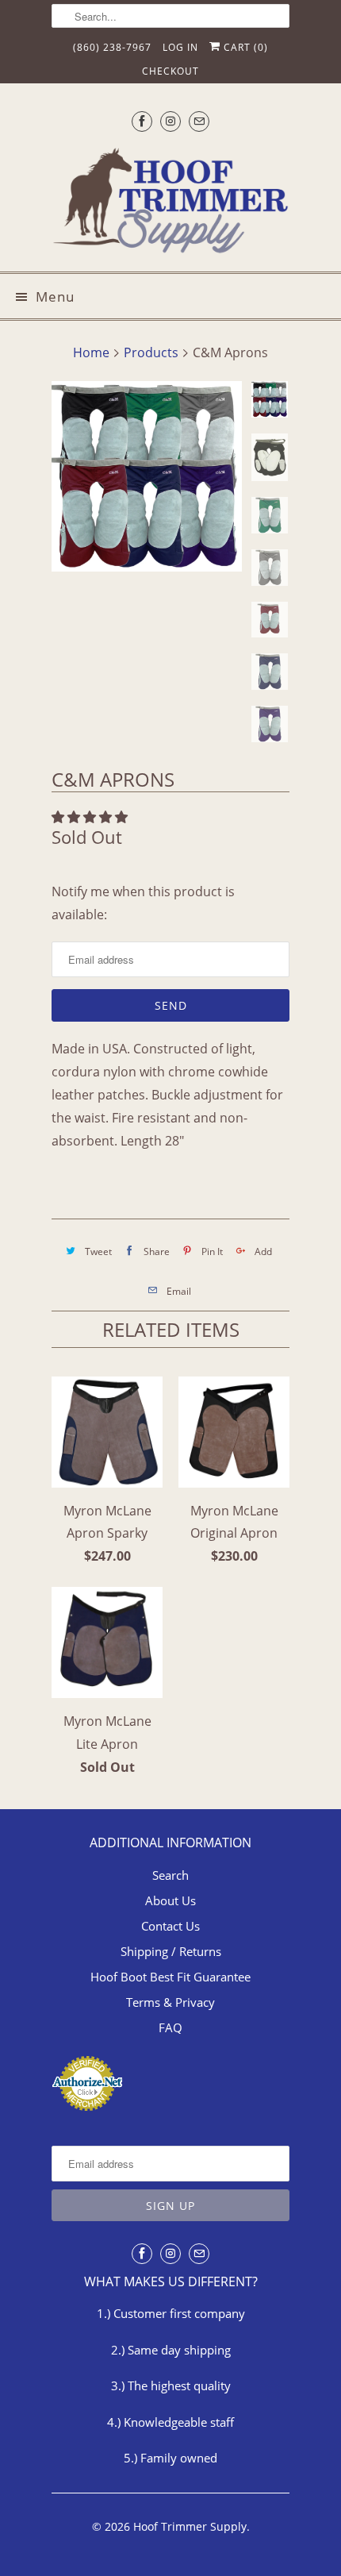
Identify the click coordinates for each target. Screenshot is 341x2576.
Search (170, 1875)
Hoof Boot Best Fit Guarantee (170, 1977)
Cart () (244, 47)
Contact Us (170, 1926)
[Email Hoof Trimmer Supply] (199, 121)
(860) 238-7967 (112, 47)
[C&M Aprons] (147, 476)
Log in (180, 47)
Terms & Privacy (170, 2002)
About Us (170, 1900)
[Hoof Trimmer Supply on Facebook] (142, 121)
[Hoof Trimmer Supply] (170, 203)
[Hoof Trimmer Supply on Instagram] (170, 121)
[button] (91, 817)
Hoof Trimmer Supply (190, 2526)
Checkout (170, 71)
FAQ (170, 2027)
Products (151, 352)
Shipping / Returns (171, 1951)
